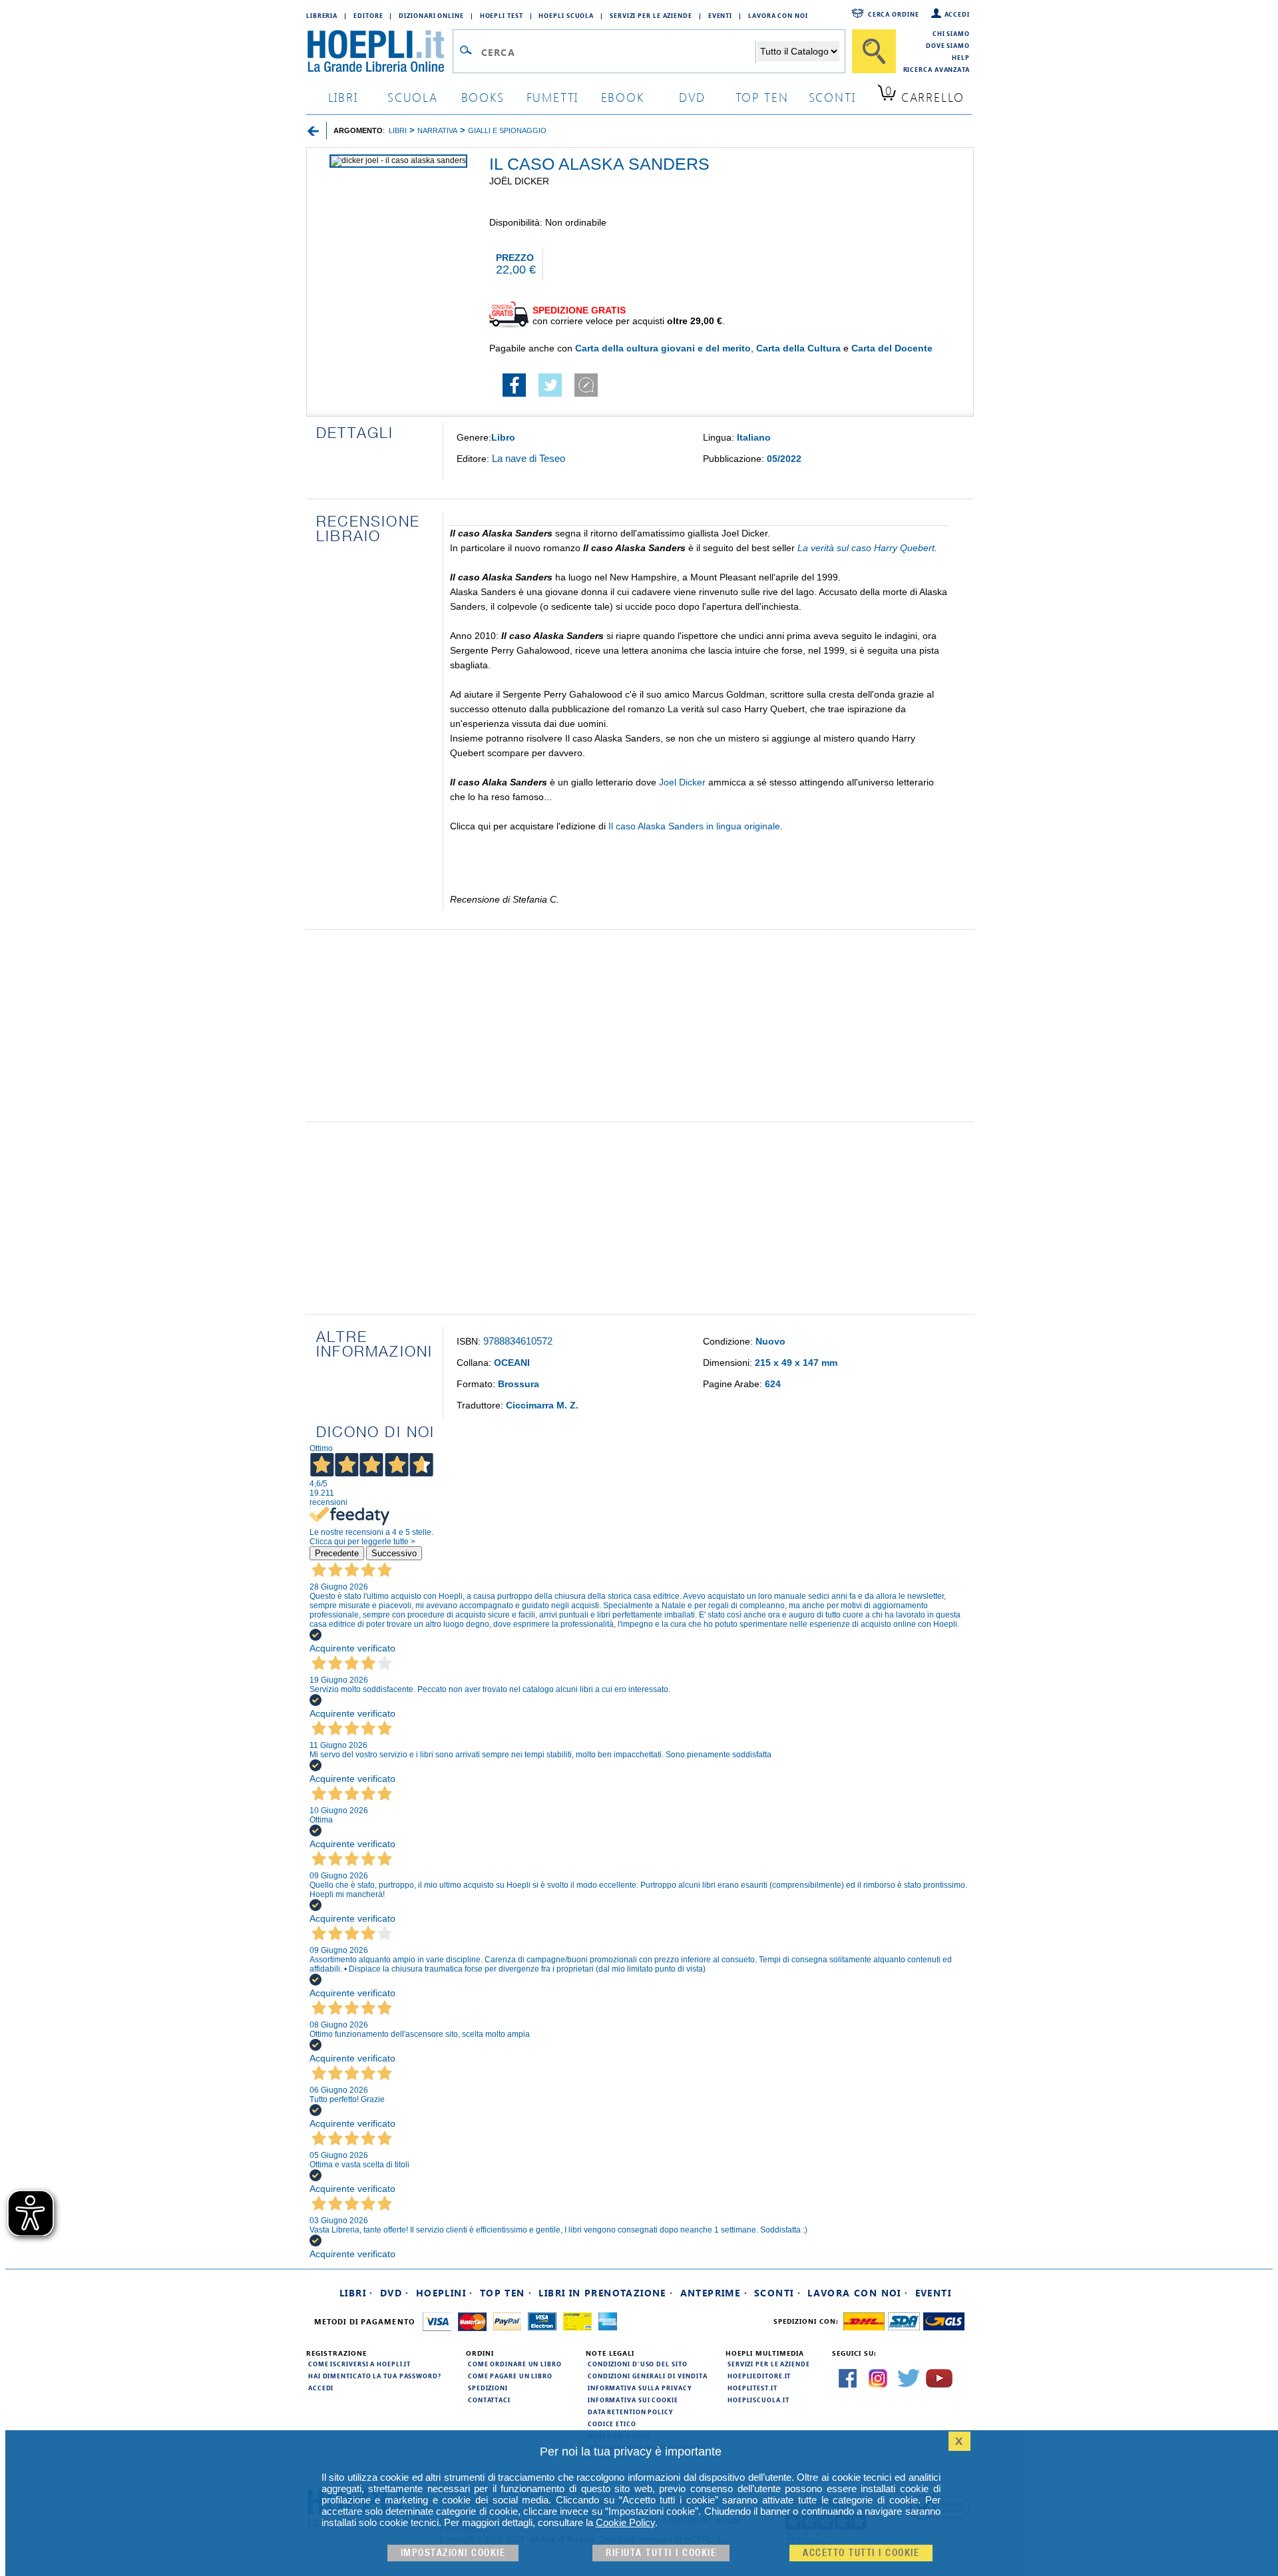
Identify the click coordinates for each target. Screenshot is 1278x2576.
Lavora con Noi (778, 15)
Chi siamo (951, 33)
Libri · (356, 2293)
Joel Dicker (682, 782)
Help (961, 57)
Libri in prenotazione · (606, 2293)
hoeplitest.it (752, 2388)
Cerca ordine (894, 14)
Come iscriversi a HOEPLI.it (359, 2364)
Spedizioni (488, 2388)
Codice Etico (612, 2424)
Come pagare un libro (510, 2376)
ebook (623, 97)
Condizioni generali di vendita (648, 2376)
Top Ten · (506, 2293)
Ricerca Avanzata (937, 69)
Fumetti (553, 97)
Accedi (957, 14)
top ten (762, 97)
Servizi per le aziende (651, 15)
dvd (692, 97)
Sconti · (777, 2293)
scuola (413, 97)
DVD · (395, 2293)
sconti (832, 97)
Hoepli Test (502, 15)
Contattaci (489, 2400)
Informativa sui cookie (633, 2400)
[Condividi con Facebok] (514, 393)
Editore (368, 15)
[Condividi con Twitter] (550, 393)
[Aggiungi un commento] (586, 393)
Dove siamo (948, 45)
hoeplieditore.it (759, 2376)
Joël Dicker (519, 181)
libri (343, 97)
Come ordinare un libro (515, 2364)
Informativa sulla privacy (640, 2388)
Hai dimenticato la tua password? (375, 2376)
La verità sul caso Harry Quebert (866, 548)
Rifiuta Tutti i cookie (661, 2553)
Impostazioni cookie (453, 2553)
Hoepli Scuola (566, 15)
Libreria (322, 15)
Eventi (720, 15)
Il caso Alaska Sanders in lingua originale (694, 826)
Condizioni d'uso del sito (638, 2364)
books (483, 97)
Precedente (337, 1553)
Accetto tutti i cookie (861, 2553)
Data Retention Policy (630, 2412)
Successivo (394, 1553)
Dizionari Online (431, 15)
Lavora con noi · (858, 2293)
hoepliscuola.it (758, 2400)
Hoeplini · (445, 2293)
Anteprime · (714, 2293)
